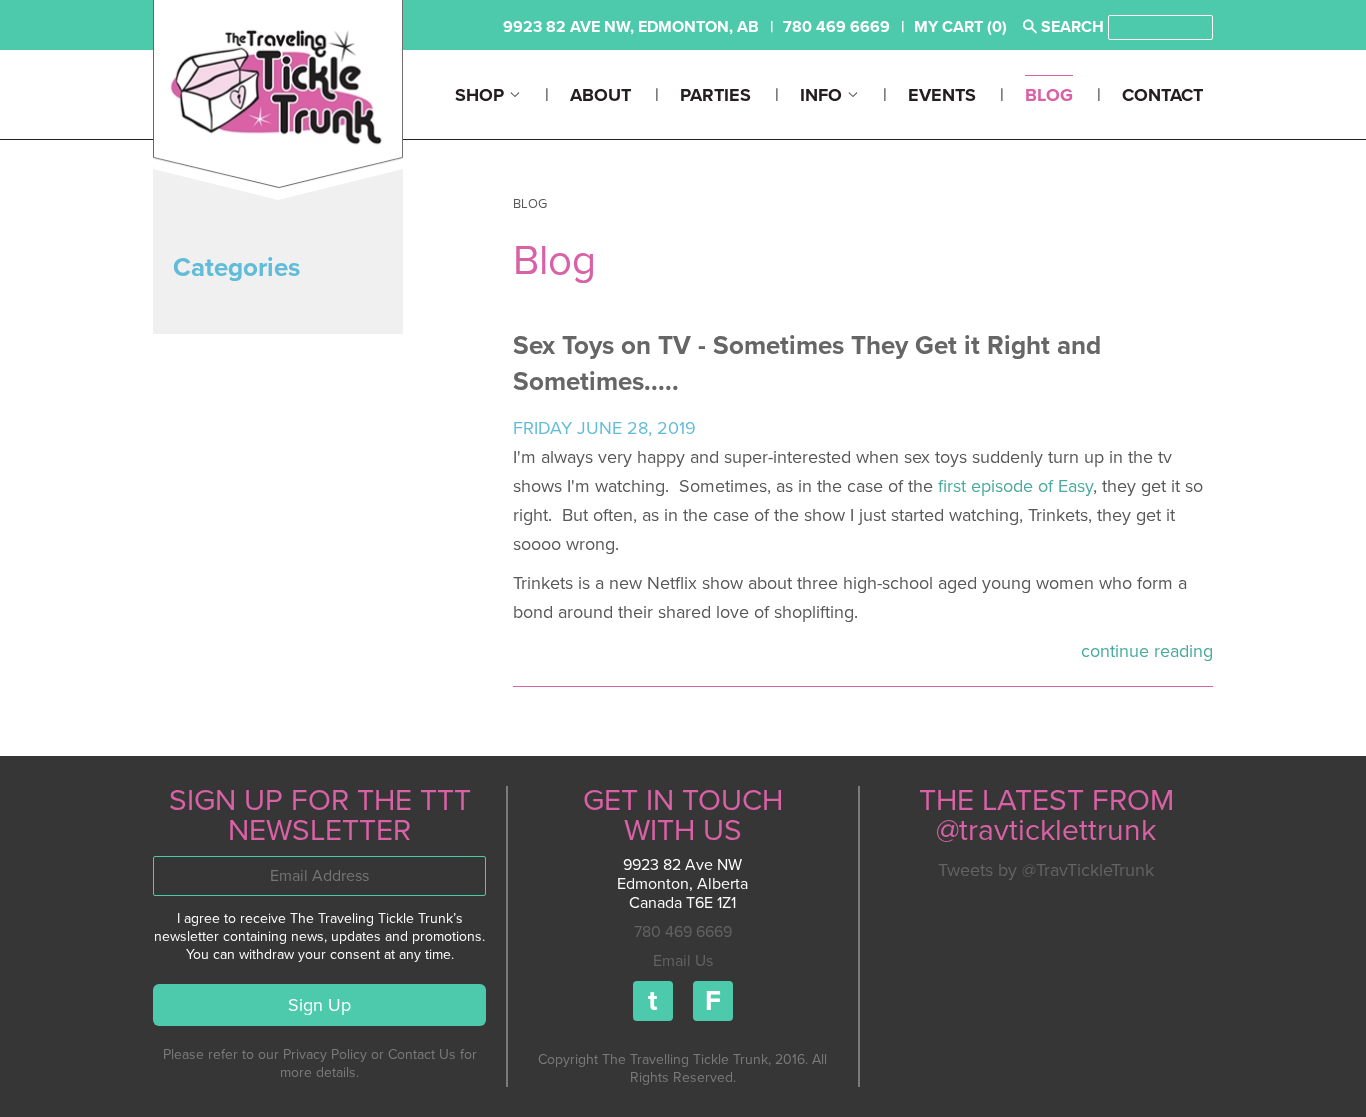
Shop (482, 95)
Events (942, 95)
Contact (1162, 95)
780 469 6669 (683, 932)
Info (823, 95)
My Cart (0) (960, 27)
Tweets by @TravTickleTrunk (1046, 870)
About (600, 95)
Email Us (683, 961)
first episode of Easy (1015, 486)
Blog (1049, 95)
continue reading (1147, 651)
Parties (715, 95)
